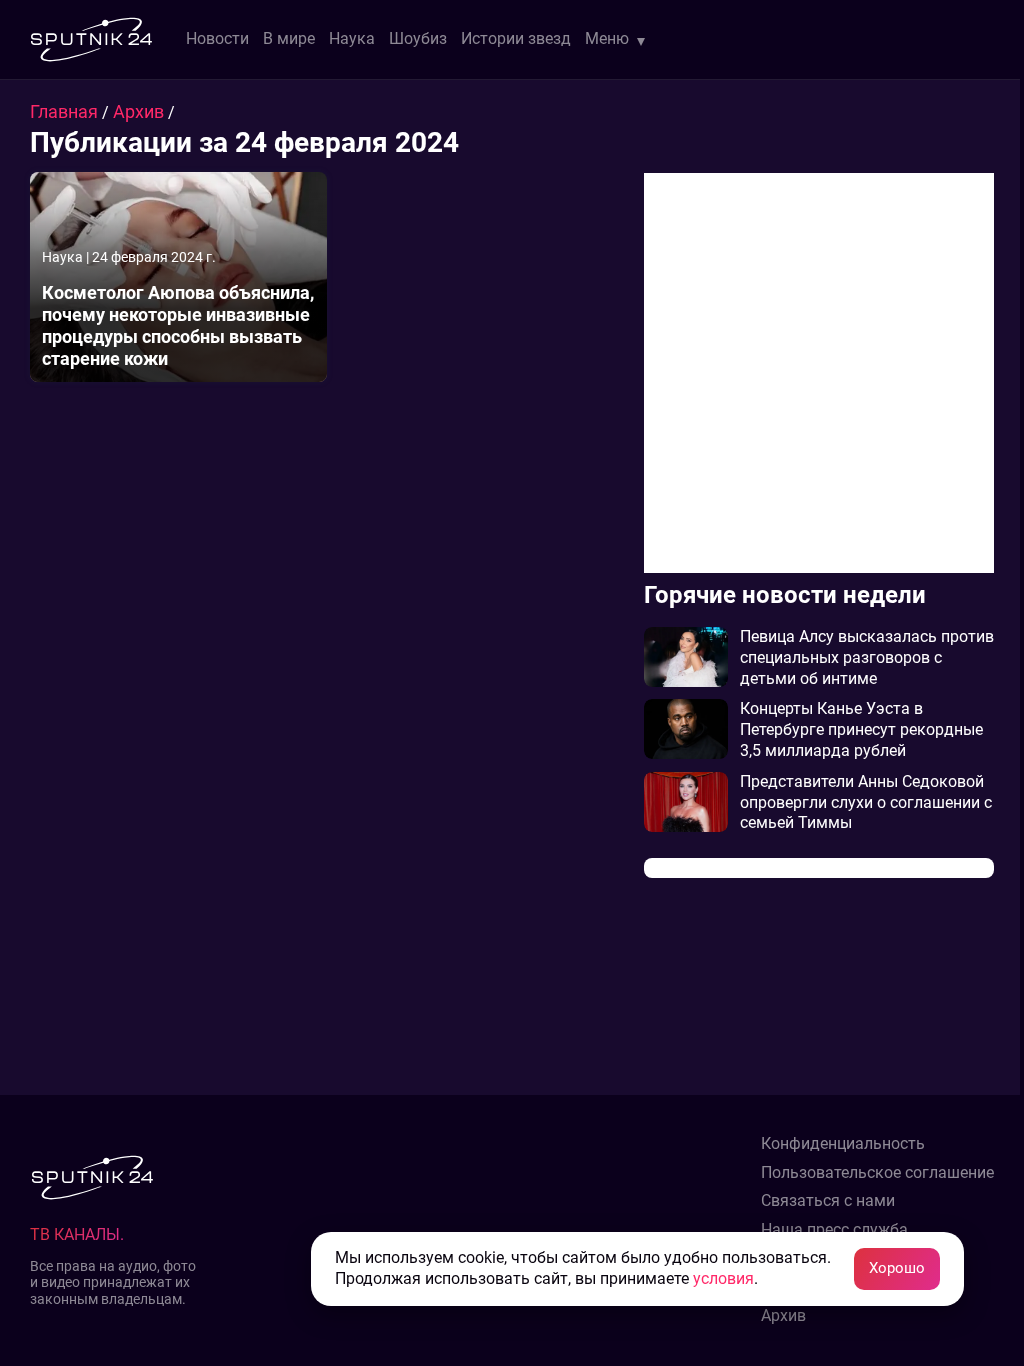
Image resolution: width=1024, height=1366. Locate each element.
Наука (352, 38)
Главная (66, 111)
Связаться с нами (828, 1201)
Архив (140, 111)
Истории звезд (516, 38)
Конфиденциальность (843, 1144)
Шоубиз (418, 38)
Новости (217, 38)
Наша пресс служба (834, 1230)
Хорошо (897, 1268)
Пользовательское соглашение (877, 1173)
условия (723, 1278)
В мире (289, 38)
